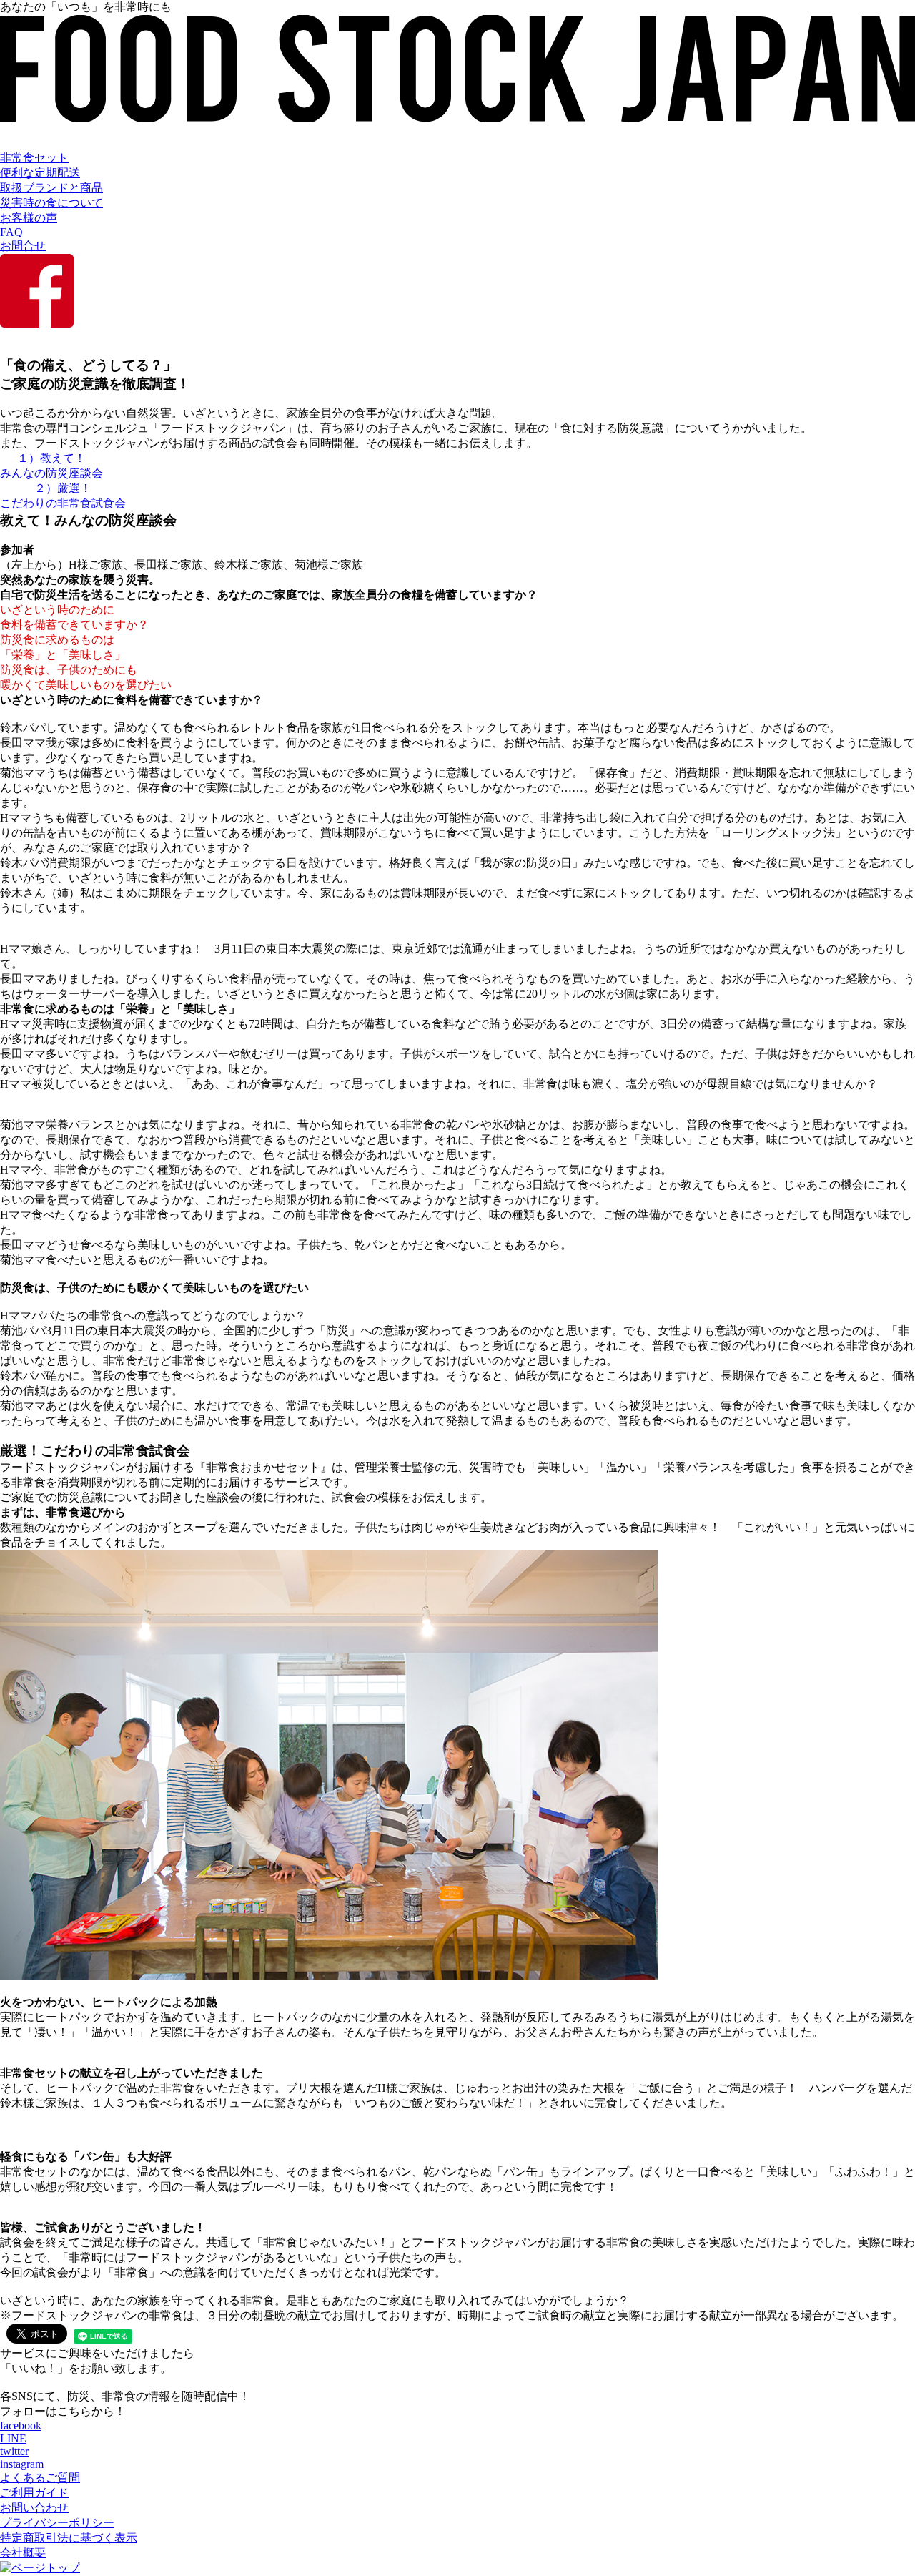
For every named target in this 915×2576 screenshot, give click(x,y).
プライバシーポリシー (57, 2523)
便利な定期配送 (40, 173)
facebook (21, 2425)
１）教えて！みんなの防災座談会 (51, 466)
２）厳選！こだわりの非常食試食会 (63, 496)
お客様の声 (29, 218)
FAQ (11, 232)
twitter (14, 2451)
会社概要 (23, 2553)
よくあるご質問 (40, 2478)
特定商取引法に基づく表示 (69, 2538)
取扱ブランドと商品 (51, 188)
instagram (22, 2464)
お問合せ (23, 246)
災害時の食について (51, 203)
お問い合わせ (34, 2508)
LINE (13, 2438)
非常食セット (34, 158)
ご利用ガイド (34, 2493)
